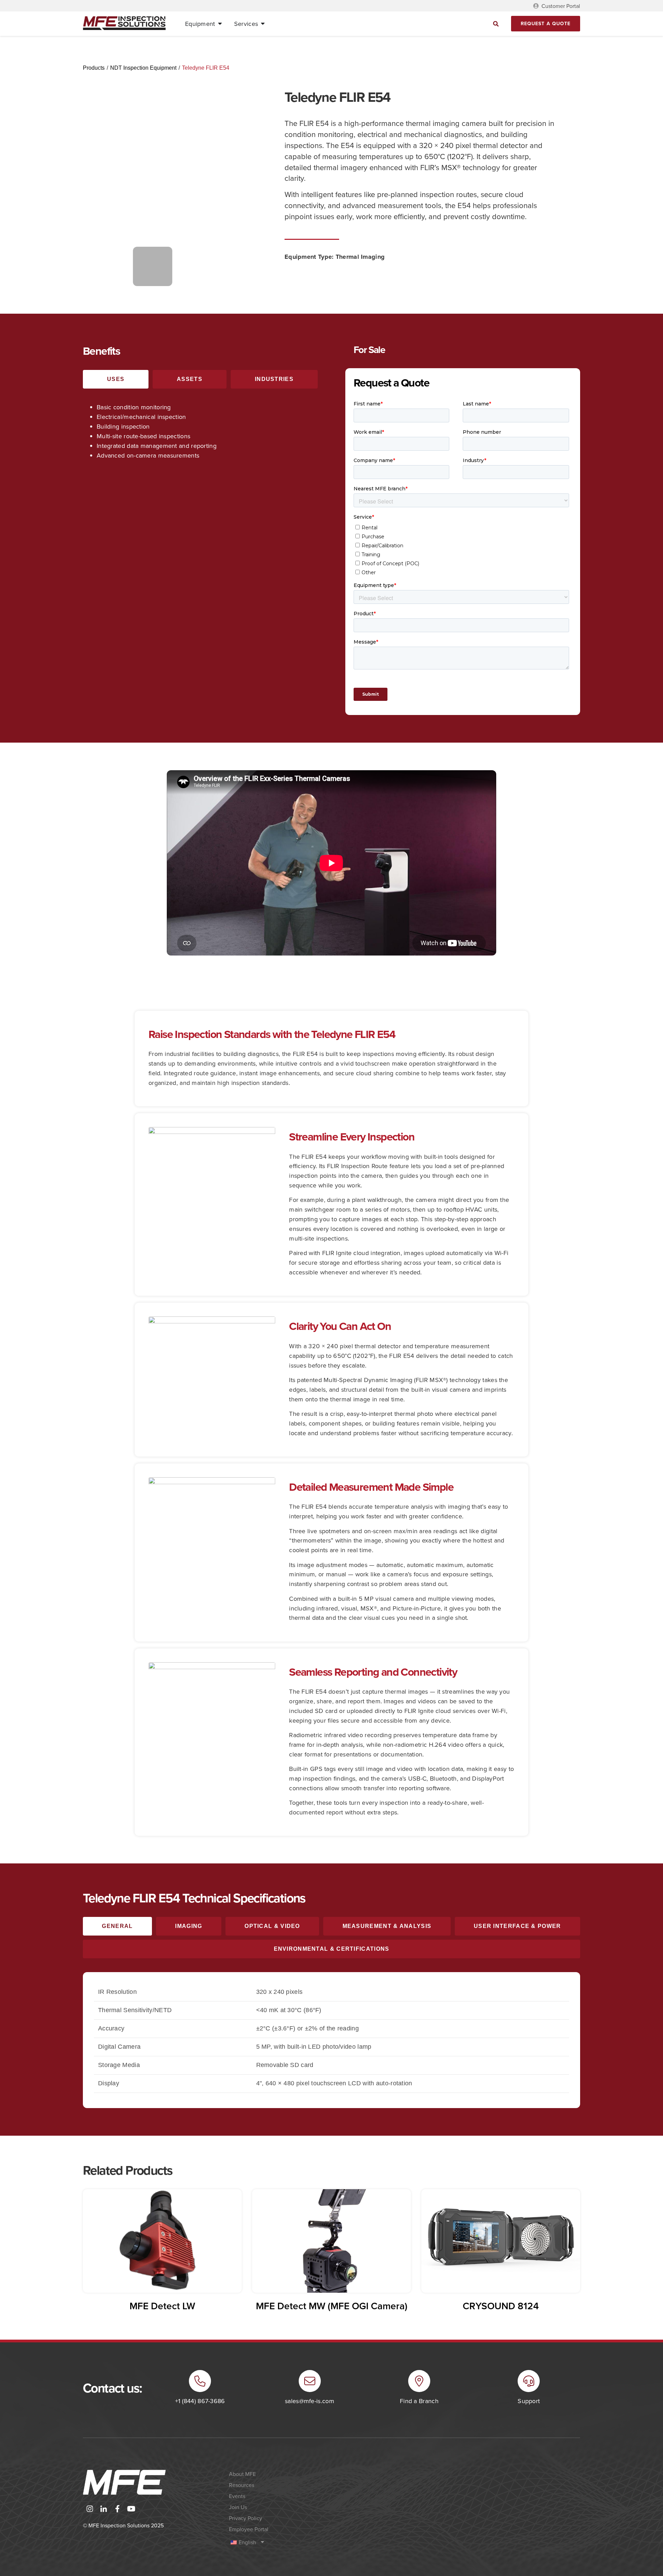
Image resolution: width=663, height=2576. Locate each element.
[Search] (496, 24)
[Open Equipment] (220, 24)
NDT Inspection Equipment (143, 68)
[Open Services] (263, 24)
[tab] (116, 379)
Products (94, 68)
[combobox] (435, 24)
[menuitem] (289, 2542)
